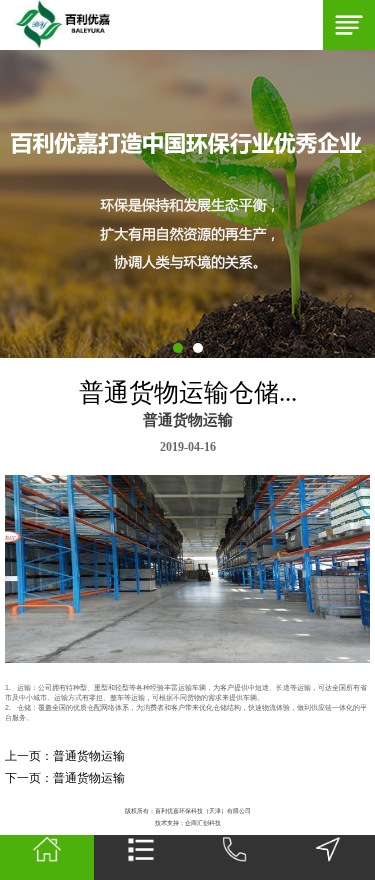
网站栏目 (141, 857)
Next (10, 204)
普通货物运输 (89, 756)
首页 (47, 857)
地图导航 (328, 857)
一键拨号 (235, 857)
